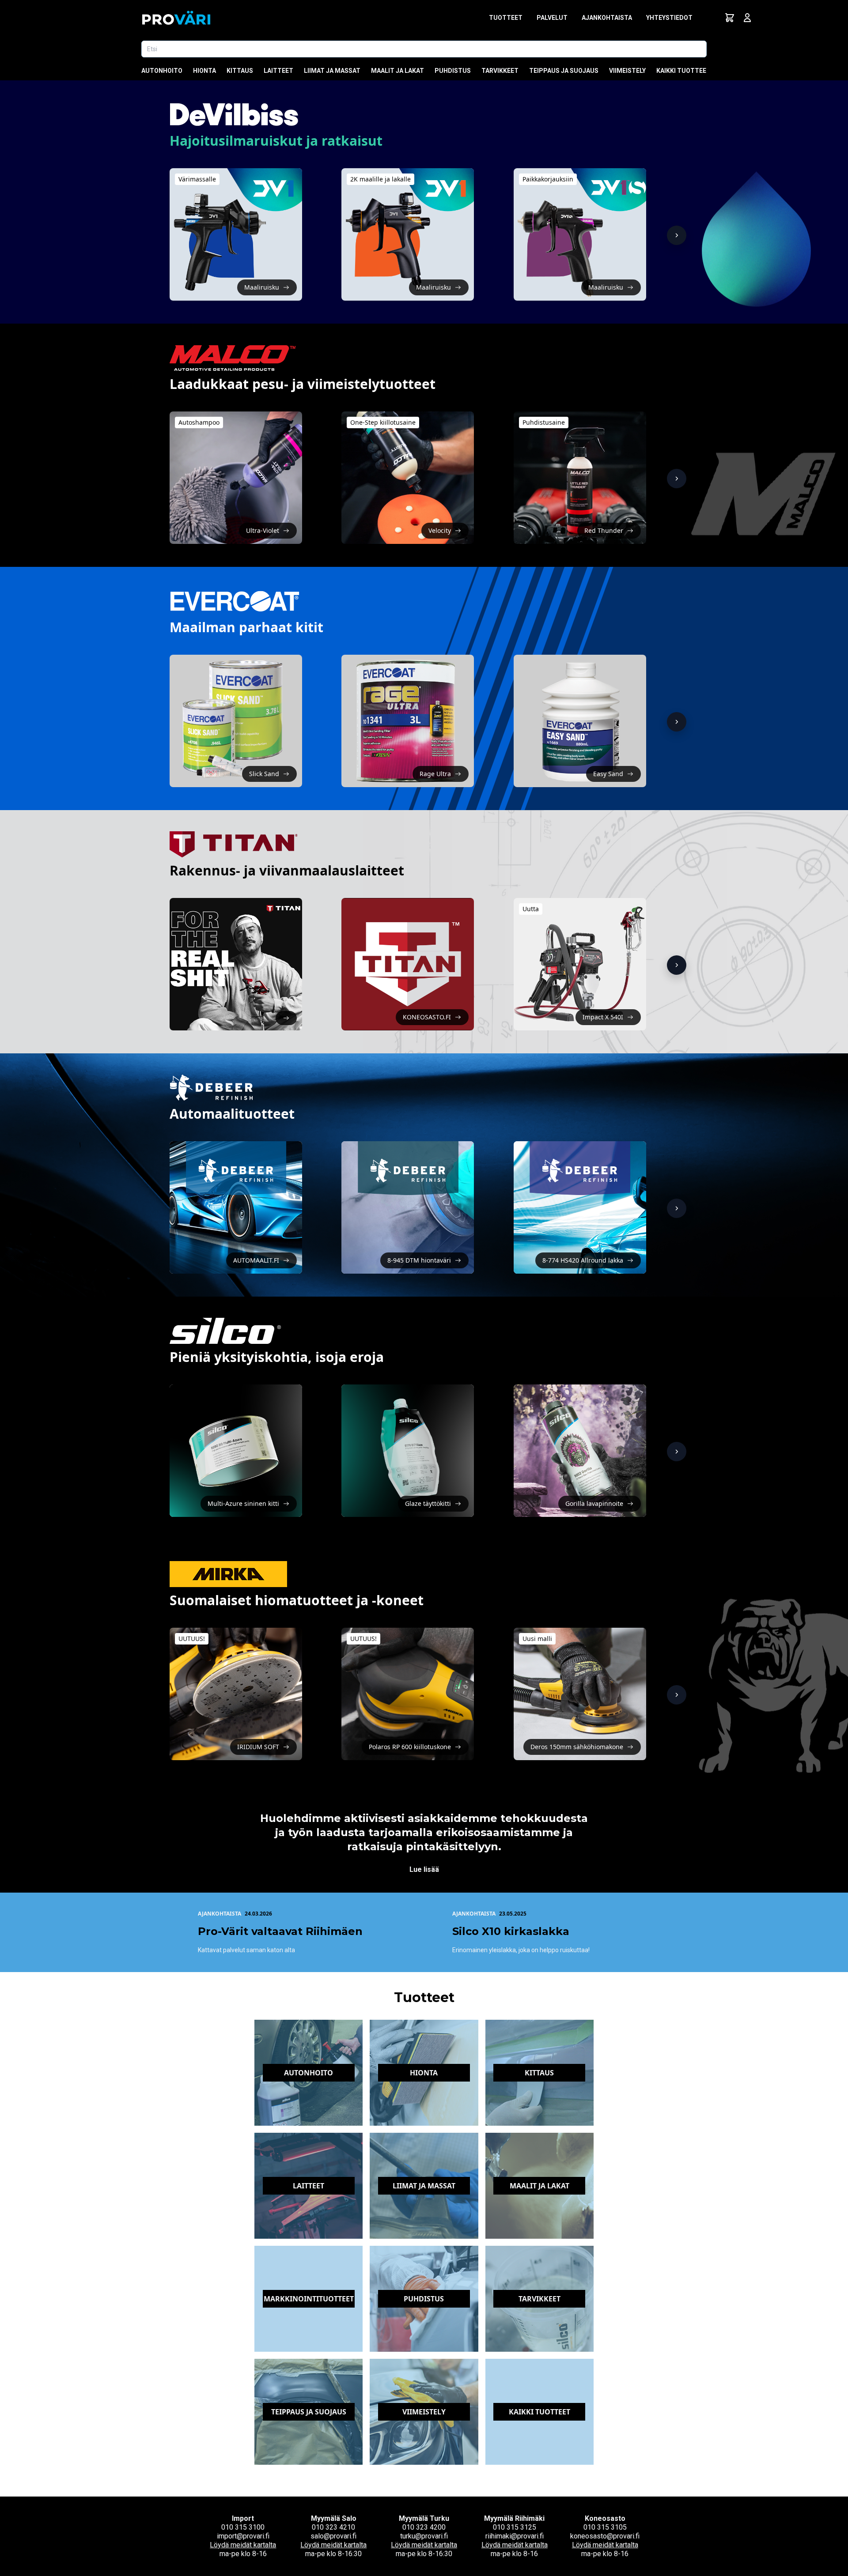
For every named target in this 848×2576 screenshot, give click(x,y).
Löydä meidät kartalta (243, 2545)
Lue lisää (424, 1869)
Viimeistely (627, 71)
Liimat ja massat (332, 71)
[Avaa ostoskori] (730, 18)
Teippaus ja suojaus (564, 71)
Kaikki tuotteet (683, 71)
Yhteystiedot (669, 18)
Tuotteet (506, 18)
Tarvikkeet (500, 71)
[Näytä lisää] (677, 235)
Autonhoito (162, 71)
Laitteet (278, 71)
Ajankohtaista (607, 18)
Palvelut (552, 18)
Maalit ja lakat (397, 71)
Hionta (204, 71)
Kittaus (240, 71)
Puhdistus (453, 71)
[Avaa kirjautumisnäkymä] (747, 18)
